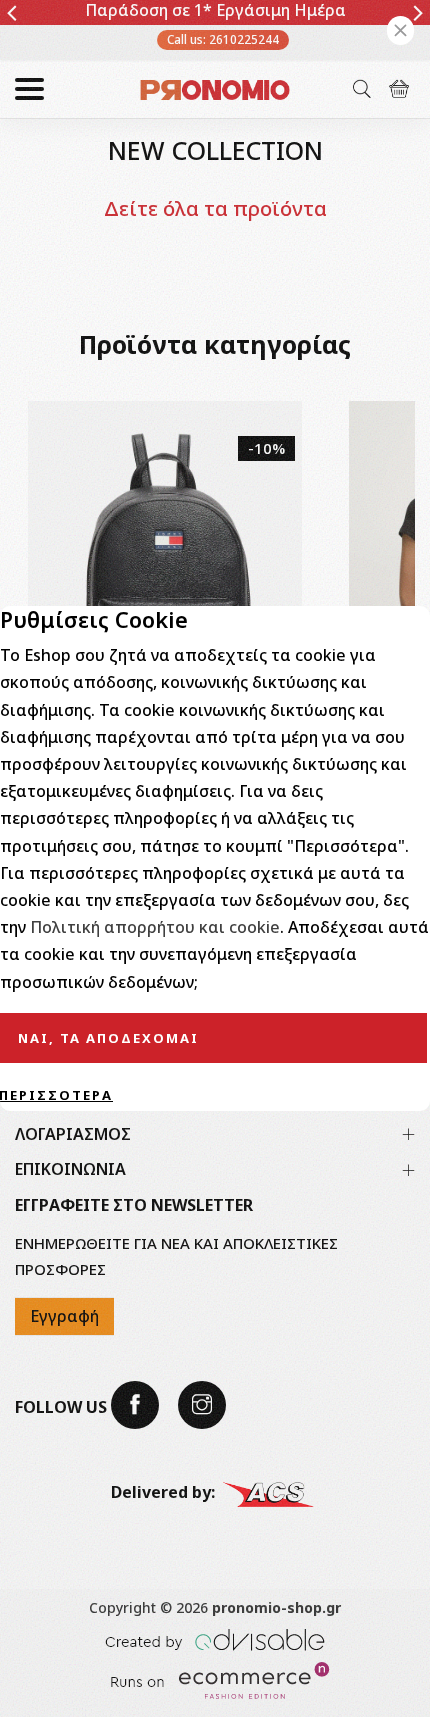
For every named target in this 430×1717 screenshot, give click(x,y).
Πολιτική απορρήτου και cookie (155, 927)
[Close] (400, 30)
